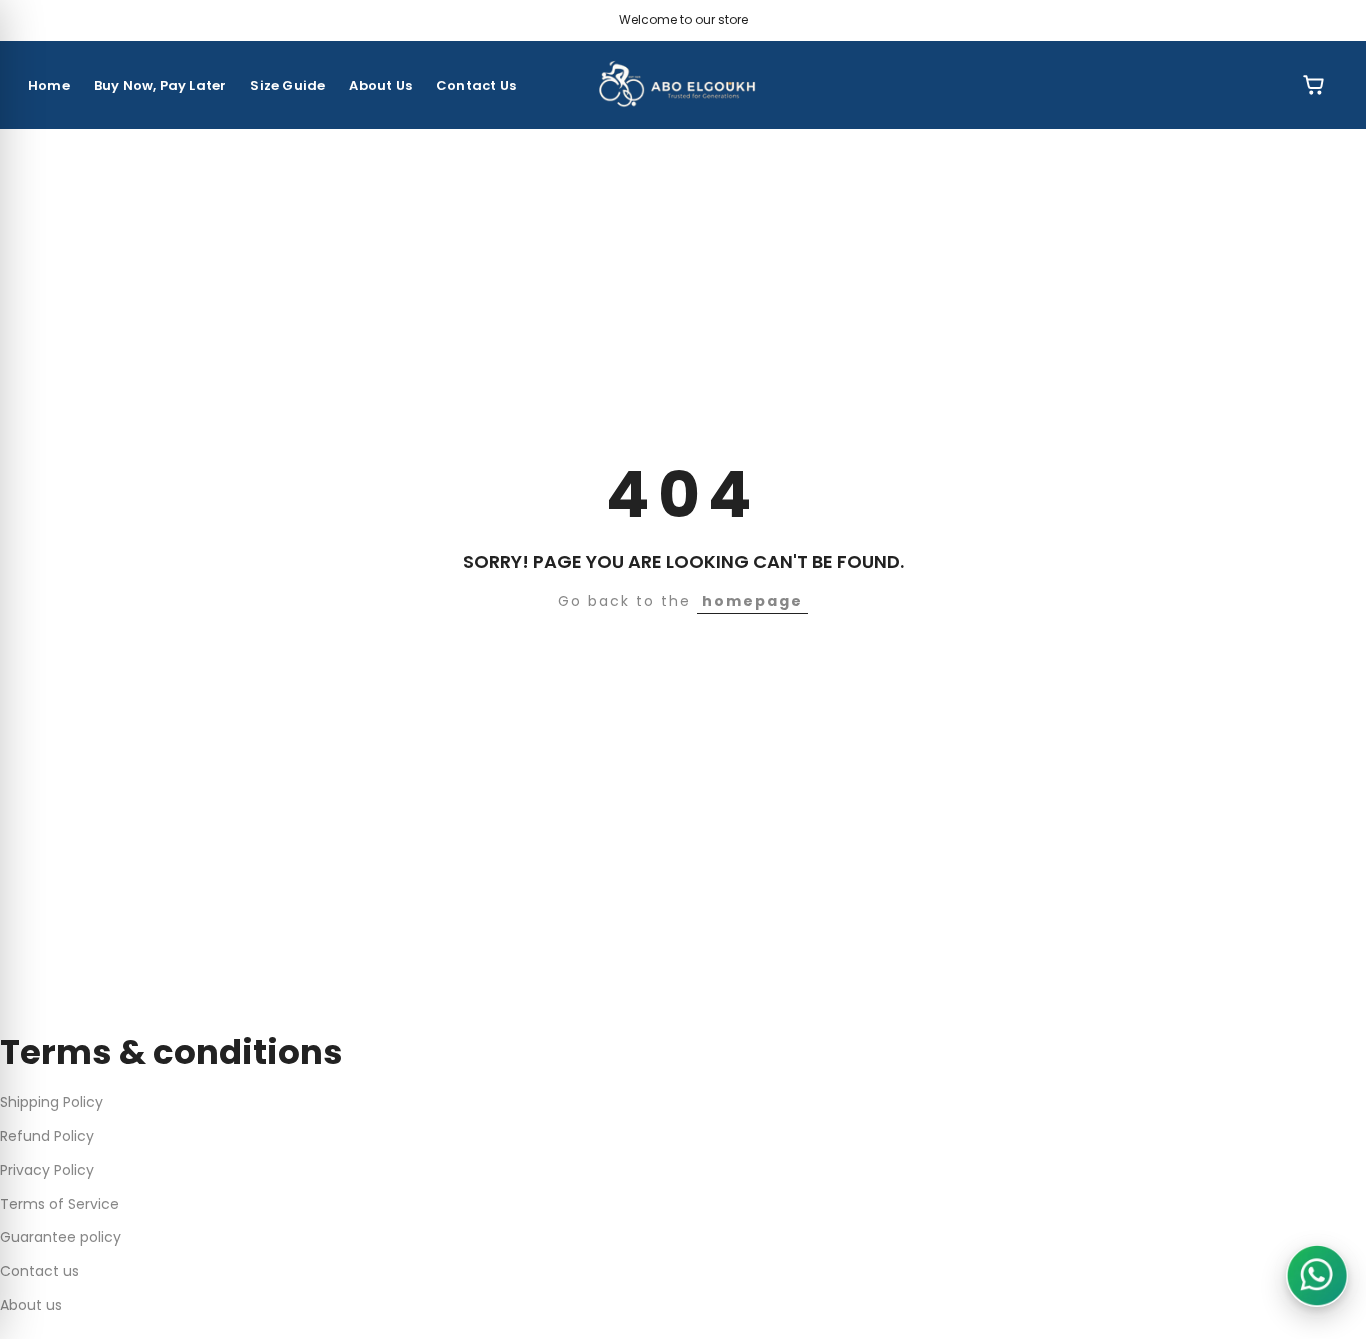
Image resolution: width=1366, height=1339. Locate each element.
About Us (380, 85)
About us (31, 1305)
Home (49, 85)
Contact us (39, 1271)
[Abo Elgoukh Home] (683, 85)
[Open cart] (1314, 85)
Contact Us (476, 85)
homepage (752, 601)
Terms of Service (59, 1204)
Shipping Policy (51, 1102)
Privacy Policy (47, 1170)
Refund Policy (47, 1136)
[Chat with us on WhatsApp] (1317, 1276)
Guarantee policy (60, 1237)
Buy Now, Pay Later (160, 85)
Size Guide (287, 85)
